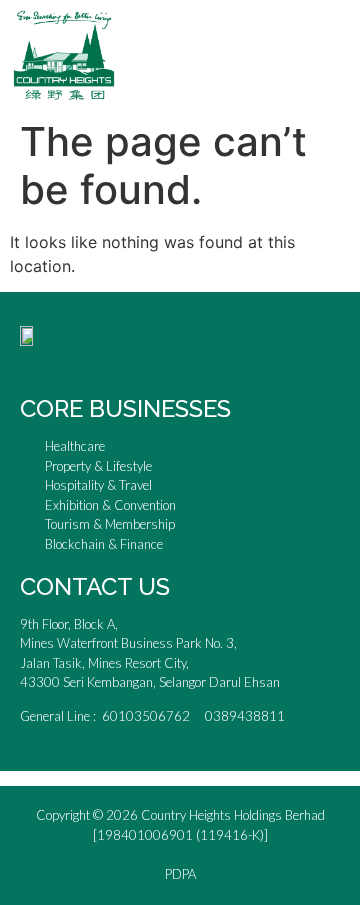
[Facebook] (35, 361)
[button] (341, 54)
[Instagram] (71, 361)
